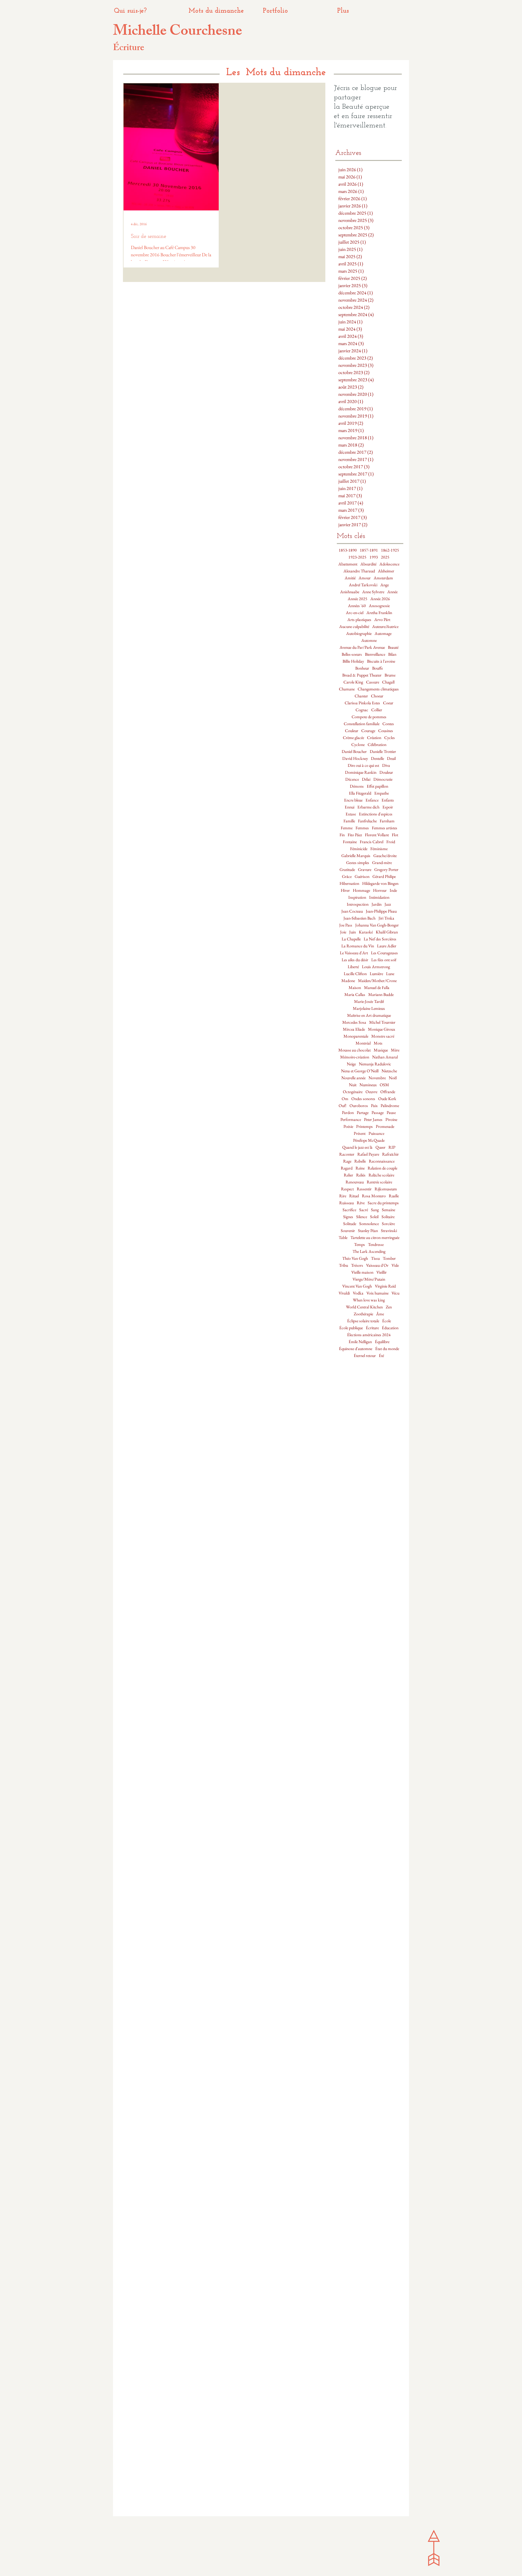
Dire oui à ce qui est (363, 765)
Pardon (348, 1113)
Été (381, 1356)
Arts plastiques (359, 620)
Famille (349, 821)
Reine (360, 1168)
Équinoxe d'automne (356, 1349)
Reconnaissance (382, 1161)
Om (345, 1099)
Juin (353, 932)
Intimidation (379, 897)
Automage (383, 634)
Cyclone (358, 745)
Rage (347, 1161)
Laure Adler (387, 946)
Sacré (364, 1210)
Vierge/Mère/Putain (369, 1279)
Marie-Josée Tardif (369, 1002)
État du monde (387, 1349)
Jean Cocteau (352, 911)
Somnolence (369, 1224)
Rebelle (360, 1161)
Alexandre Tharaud (359, 571)
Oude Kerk (387, 1099)
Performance (351, 1120)
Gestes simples (358, 863)
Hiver (345, 890)
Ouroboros (359, 1106)
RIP (392, 1147)
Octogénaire (353, 1092)
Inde (393, 890)
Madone (348, 981)
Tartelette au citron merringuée (375, 1238)
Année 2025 (358, 599)
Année (392, 592)
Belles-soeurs (352, 654)
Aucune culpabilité (354, 627)
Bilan (392, 654)
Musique (381, 1050)
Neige (351, 1064)
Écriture (372, 1328)
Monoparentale (356, 1036)
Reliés (361, 1175)
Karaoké (366, 932)
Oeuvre (371, 1092)
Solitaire (388, 1217)
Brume (390, 675)
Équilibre (382, 1342)
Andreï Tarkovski (363, 585)
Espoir (388, 807)
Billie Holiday (353, 661)
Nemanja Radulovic (375, 1064)
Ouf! (343, 1106)
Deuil (391, 758)
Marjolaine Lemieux (369, 1008)
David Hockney (355, 758)
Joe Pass (346, 925)
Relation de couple (382, 1168)
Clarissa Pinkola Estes (362, 703)
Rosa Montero (374, 1196)
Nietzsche (389, 1071)
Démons (357, 786)
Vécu (395, 1293)
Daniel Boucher (354, 752)
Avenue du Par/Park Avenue (362, 647)
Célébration (377, 745)
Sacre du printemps (383, 1203)
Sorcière (388, 1224)
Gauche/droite (385, 856)
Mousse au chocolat (354, 1050)
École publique (351, 1328)
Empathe (382, 793)
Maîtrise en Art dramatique (369, 1015)
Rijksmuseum (386, 1189)
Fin (342, 835)
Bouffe (377, 668)
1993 (374, 557)
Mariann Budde (381, 995)
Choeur (377, 696)
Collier (377, 710)
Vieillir (382, 1272)
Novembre (377, 1078)
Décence (352, 779)
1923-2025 (357, 557)
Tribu (343, 1265)
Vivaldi (344, 1293)
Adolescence (389, 564)
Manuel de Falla (377, 988)
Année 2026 (380, 599)
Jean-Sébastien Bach (359, 918)
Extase (351, 814)
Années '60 (357, 606)
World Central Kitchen (364, 1307)
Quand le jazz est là (357, 1147)
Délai (366, 779)
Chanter (361, 696)
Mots (378, 1043)
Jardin (377, 904)
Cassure (373, 682)
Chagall (388, 682)
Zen (389, 1307)
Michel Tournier (382, 1022)
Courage (368, 731)
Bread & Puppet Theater (362, 675)
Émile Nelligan (360, 1342)
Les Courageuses (384, 953)
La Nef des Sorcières (380, 939)
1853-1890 (348, 550)
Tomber (389, 1258)
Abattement (348, 564)
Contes (388, 724)
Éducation (390, 1328)
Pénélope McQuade (369, 1140)
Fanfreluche (367, 821)
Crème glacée (353, 738)
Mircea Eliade (354, 1029)
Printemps (364, 1126)
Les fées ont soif (384, 960)
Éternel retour (365, 1356)
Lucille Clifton (355, 974)
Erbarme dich (368, 807)
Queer (380, 1147)
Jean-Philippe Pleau (381, 911)
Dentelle (377, 758)
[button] (370, 11)
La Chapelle (351, 939)
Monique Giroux (382, 1029)
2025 (385, 557)
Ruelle (394, 1196)
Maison (355, 988)
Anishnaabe (350, 592)
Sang (375, 1210)
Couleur (352, 731)
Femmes (362, 828)
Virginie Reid (385, 1286)
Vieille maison (362, 1272)
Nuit (353, 1085)
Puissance (376, 1133)
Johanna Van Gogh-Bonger (377, 925)
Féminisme (379, 849)
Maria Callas (355, 995)
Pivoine (391, 1120)
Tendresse (376, 1245)
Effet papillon (377, 786)
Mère (395, 1050)
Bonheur (362, 668)
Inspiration (357, 897)
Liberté (353, 967)
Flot (395, 835)
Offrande (388, 1092)
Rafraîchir (390, 1154)
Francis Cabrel (372, 842)
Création (374, 738)
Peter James (373, 1120)
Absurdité (368, 564)
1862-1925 (390, 550)
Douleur (386, 772)
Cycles (390, 738)
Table (343, 1238)
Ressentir (364, 1189)
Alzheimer (386, 571)
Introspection (358, 904)
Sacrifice (349, 1210)
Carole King (353, 682)
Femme (347, 828)
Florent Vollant (377, 835)
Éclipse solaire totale (363, 1321)
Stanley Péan (368, 1231)
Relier (348, 1175)
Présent (360, 1133)
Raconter (347, 1154)
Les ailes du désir (355, 960)
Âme (380, 1314)
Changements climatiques (378, 689)
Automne (369, 640)
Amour (365, 578)
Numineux (368, 1085)
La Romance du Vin (358, 946)
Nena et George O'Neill (360, 1071)
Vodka (358, 1293)
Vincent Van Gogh (357, 1286)
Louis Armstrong (376, 967)
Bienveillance (375, 654)
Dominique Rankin (361, 772)
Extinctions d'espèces (376, 814)
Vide (395, 1265)
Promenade (385, 1126)
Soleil (374, 1217)
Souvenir (348, 1231)
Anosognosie (379, 606)
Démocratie (383, 779)
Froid (391, 842)
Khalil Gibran (387, 932)
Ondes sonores (363, 1099)
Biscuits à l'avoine (381, 661)
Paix (374, 1106)
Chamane (347, 689)
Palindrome (390, 1106)
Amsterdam (383, 578)
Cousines (386, 731)
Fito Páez (355, 835)
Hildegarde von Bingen (380, 883)
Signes (348, 1217)
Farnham (387, 821)
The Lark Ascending (369, 1251)
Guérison (362, 877)
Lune (390, 974)
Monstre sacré (383, 1036)
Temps (359, 1245)
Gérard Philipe (384, 877)
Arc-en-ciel (355, 613)
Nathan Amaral (385, 1057)
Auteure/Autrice (385, 627)
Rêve (361, 1203)
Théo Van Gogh (355, 1258)
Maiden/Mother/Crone (377, 981)
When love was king (369, 1300)
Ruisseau (346, 1203)
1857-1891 (369, 550)
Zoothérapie (363, 1314)
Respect (347, 1189)
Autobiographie (359, 634)
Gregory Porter (386, 870)
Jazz (388, 904)
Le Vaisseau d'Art (354, 953)
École (387, 1321)
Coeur (388, 703)
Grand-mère (382, 863)
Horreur (380, 890)
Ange (385, 585)
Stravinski (389, 1231)
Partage (363, 1113)
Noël (393, 1078)
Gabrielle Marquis (356, 856)
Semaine (388, 1210)
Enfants (388, 800)
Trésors (357, 1265)
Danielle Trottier (383, 752)
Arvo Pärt (382, 620)
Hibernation (349, 883)
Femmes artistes (385, 828)
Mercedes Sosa (354, 1022)
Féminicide (359, 849)
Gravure (365, 870)
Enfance (372, 800)
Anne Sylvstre (373, 592)
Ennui (350, 807)
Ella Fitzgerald (360, 793)
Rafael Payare (368, 1154)
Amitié (350, 578)
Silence (362, 1217)
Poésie (348, 1126)
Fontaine (350, 842)
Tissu (375, 1258)
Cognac (362, 710)
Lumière (376, 974)
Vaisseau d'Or (377, 1265)
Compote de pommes (369, 717)
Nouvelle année (353, 1078)
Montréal (363, 1043)
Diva (386, 765)
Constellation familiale (362, 724)
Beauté (393, 647)
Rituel (354, 1196)
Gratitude (347, 870)
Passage (378, 1113)
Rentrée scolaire (379, 1182)
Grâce (347, 877)
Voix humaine (377, 1293)
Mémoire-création (355, 1057)
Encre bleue (353, 800)
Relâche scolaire (381, 1175)
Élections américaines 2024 (369, 1335)
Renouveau (355, 1182)
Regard (347, 1168)
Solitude (350, 1224)
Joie (343, 932)
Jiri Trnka (386, 918)
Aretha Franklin (379, 613)
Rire (343, 1196)
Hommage (361, 890)
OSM (384, 1085)
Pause (391, 1113)
